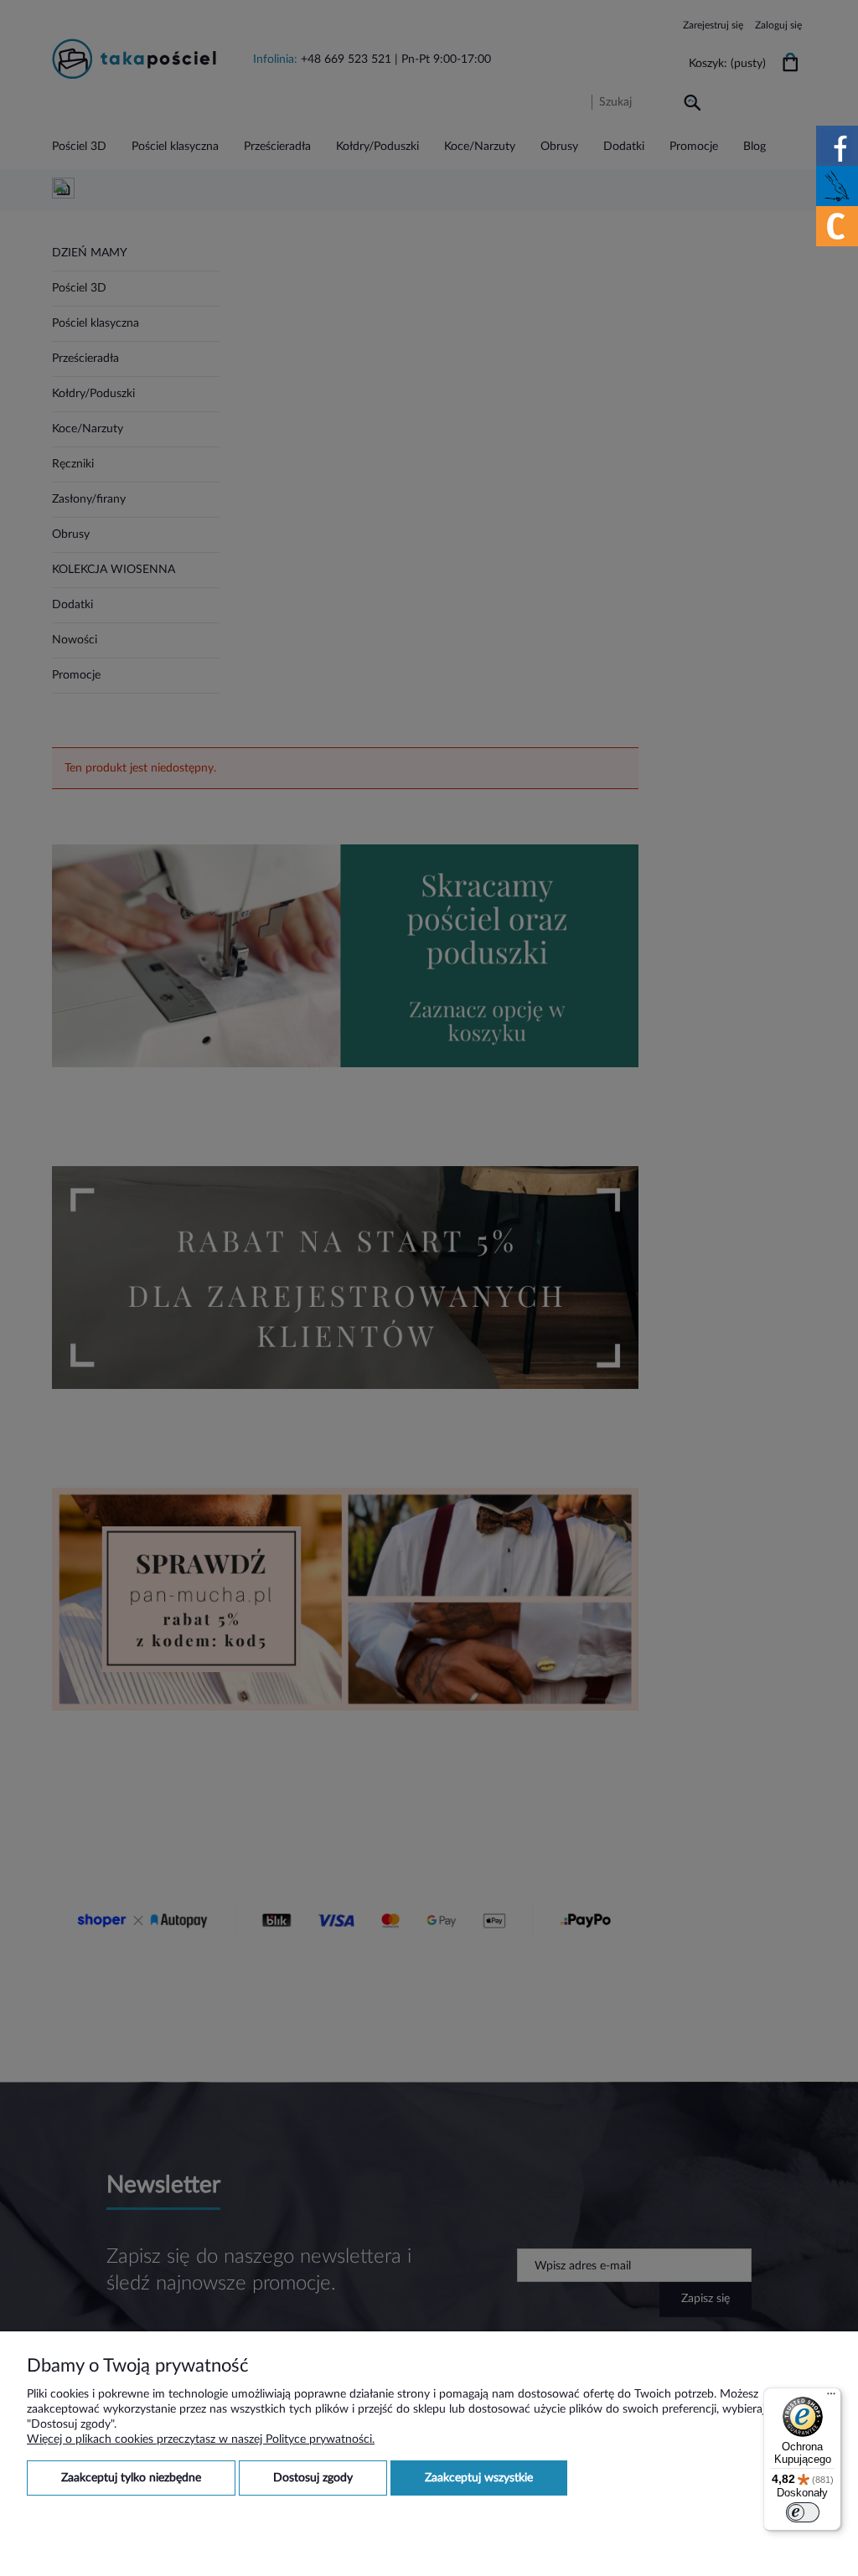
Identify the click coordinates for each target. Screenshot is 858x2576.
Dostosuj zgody (313, 2478)
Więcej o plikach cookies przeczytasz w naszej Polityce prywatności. (201, 2439)
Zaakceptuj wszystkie (479, 2478)
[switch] (803, 2512)
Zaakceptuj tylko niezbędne (131, 2478)
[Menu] (831, 2398)
